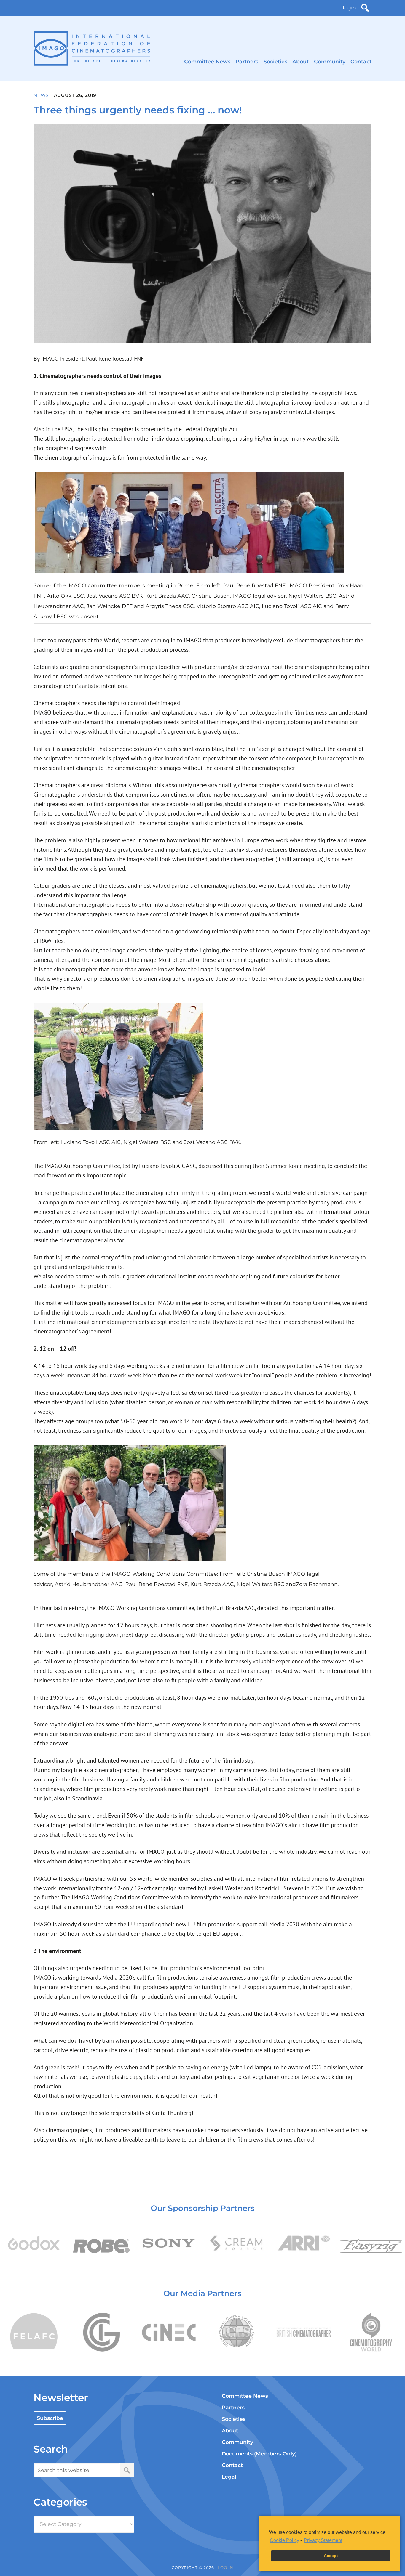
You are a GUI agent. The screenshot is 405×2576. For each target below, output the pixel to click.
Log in (225, 2567)
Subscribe (50, 2418)
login (349, 8)
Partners (247, 61)
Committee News (207, 61)
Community (330, 61)
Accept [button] (331, 2556)
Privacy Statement (323, 2540)
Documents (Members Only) (259, 2454)
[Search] (365, 8)
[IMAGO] (92, 48)
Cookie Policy (284, 2540)
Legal (229, 2477)
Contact (361, 61)
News (41, 95)
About (300, 61)
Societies (275, 61)
